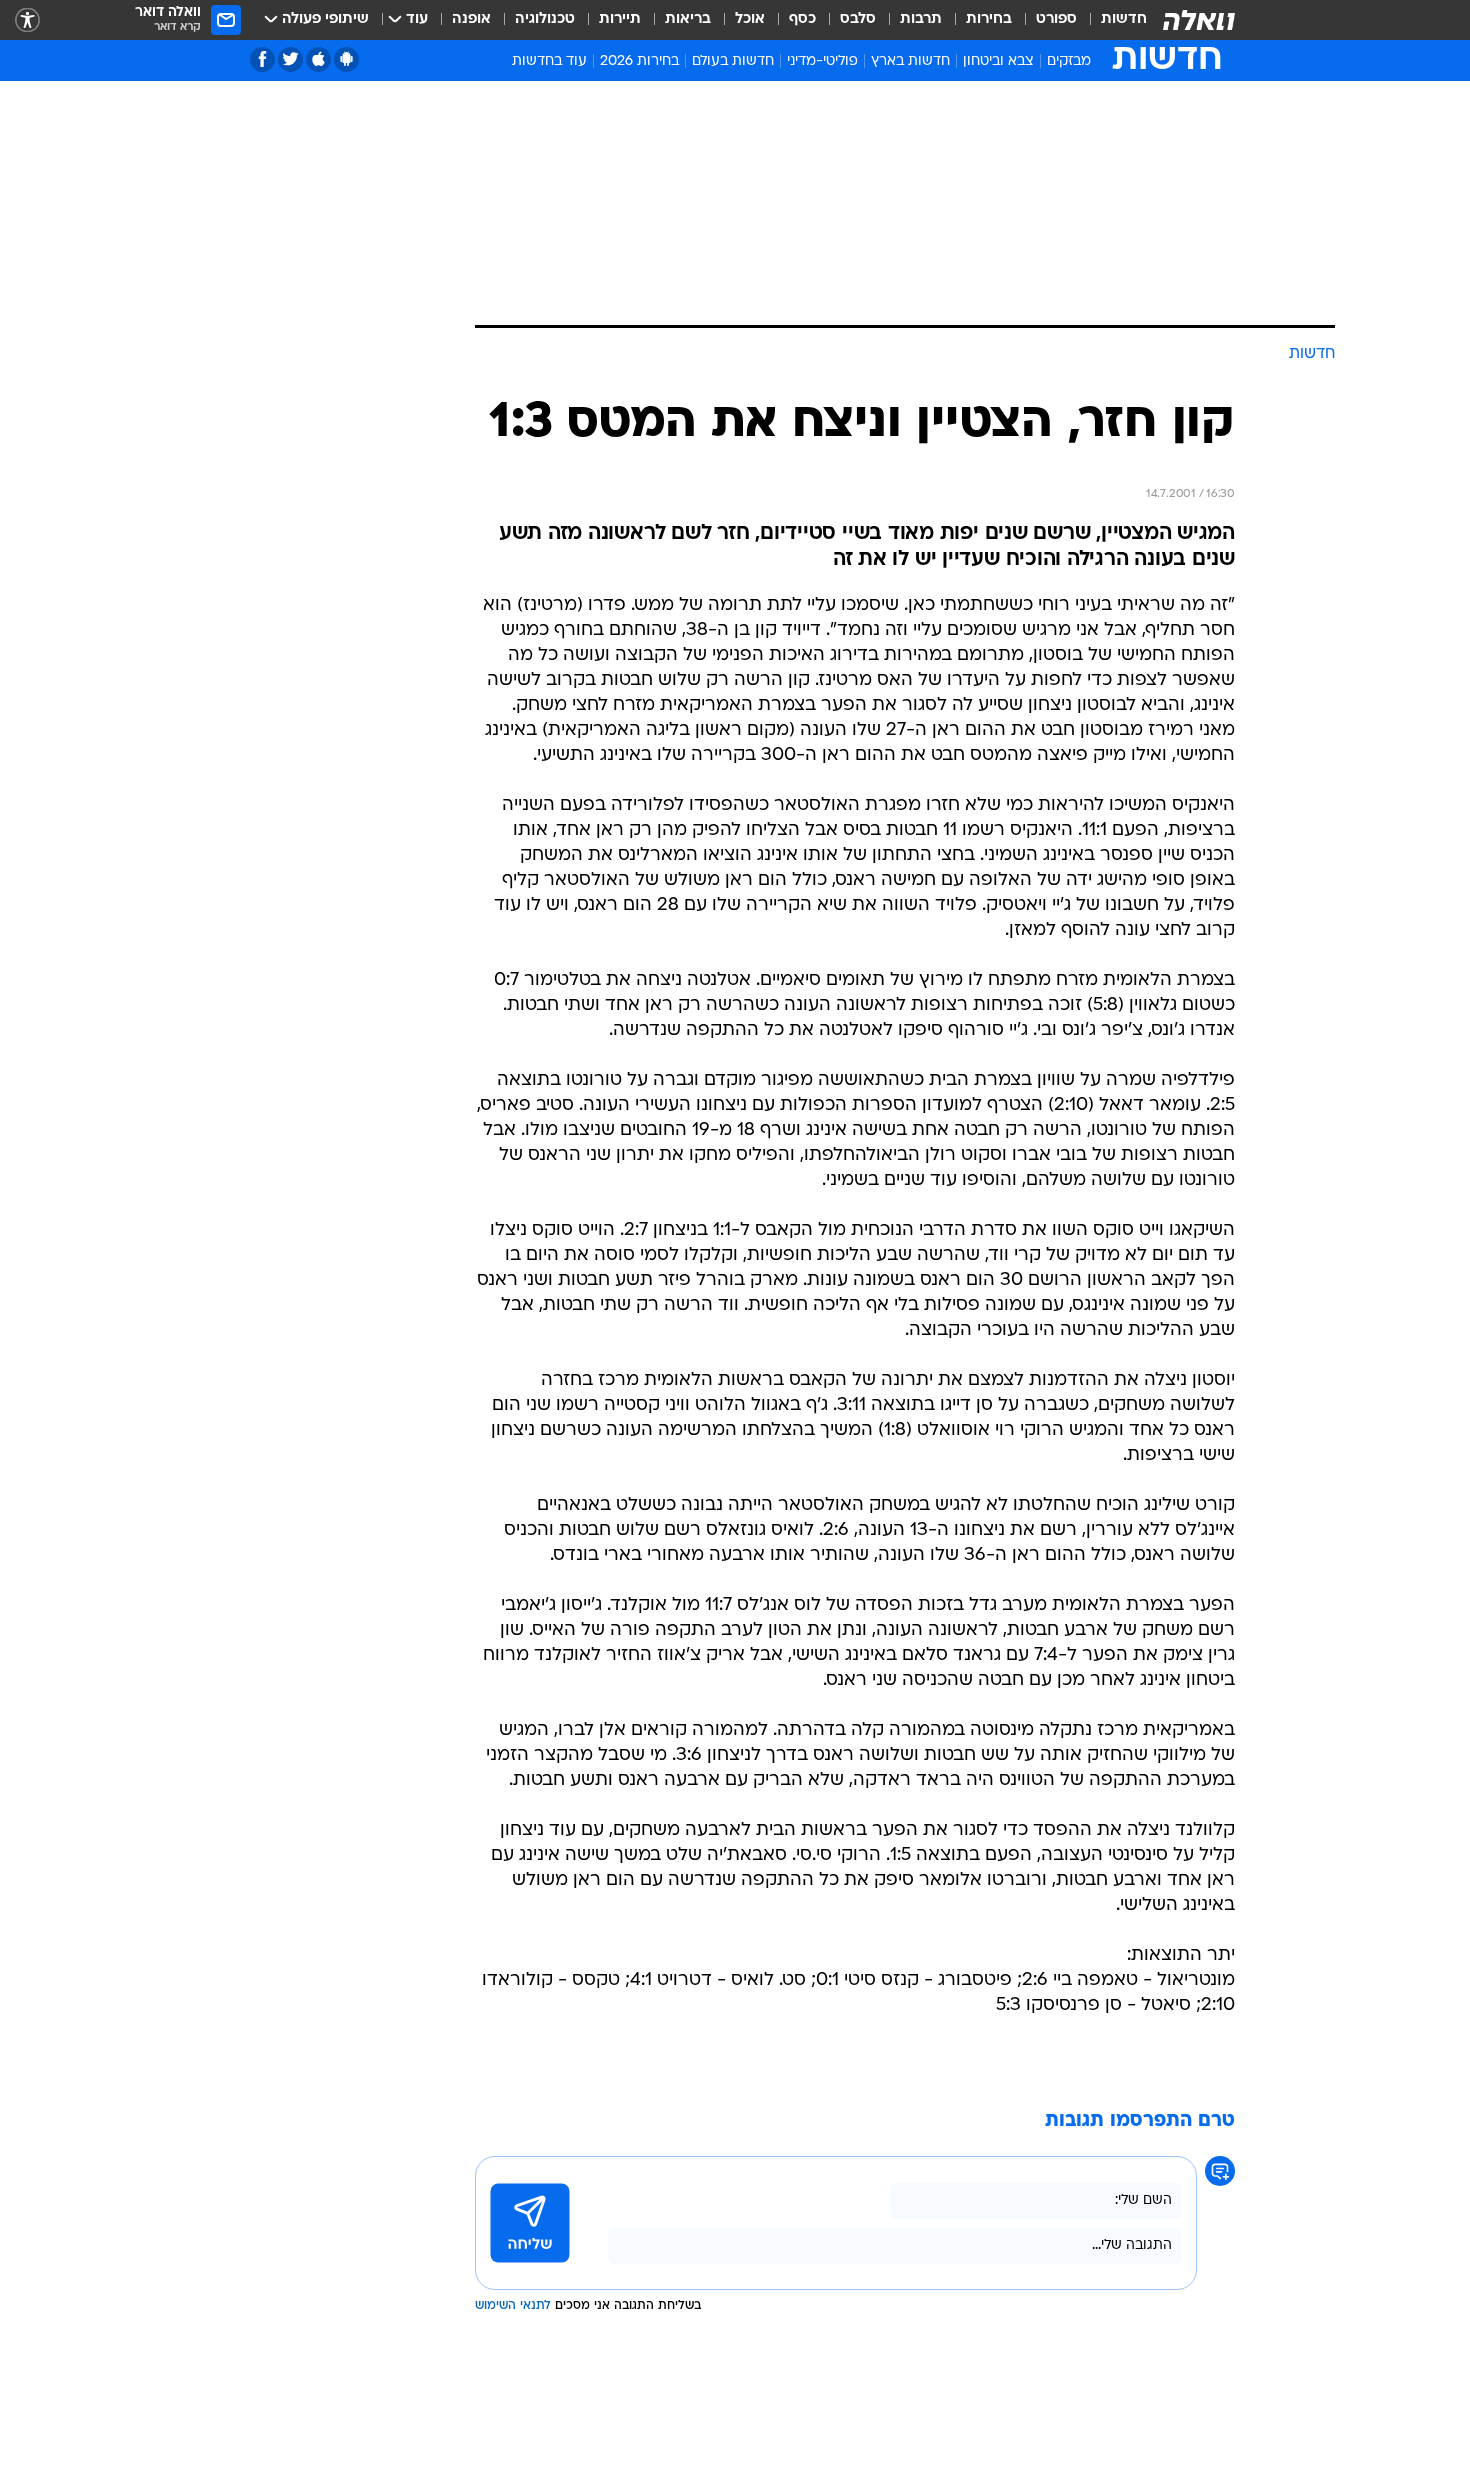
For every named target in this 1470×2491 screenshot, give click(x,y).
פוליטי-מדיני (822, 61)
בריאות (688, 19)
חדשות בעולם (733, 61)
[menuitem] (1112, 20)
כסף (802, 19)
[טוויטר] (290, 59)
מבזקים (1069, 61)
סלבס (858, 19)
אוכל (750, 19)
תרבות (921, 19)
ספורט (1056, 19)
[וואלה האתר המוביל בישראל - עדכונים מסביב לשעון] (1199, 20)
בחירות (989, 19)
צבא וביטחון (998, 61)
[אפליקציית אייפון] (318, 59)
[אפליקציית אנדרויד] (346, 59)
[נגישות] (27, 20)
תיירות (620, 19)
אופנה (471, 19)
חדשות (1124, 19)
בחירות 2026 (639, 61)
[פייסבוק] (262, 59)
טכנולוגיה (545, 19)
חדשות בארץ (910, 61)
